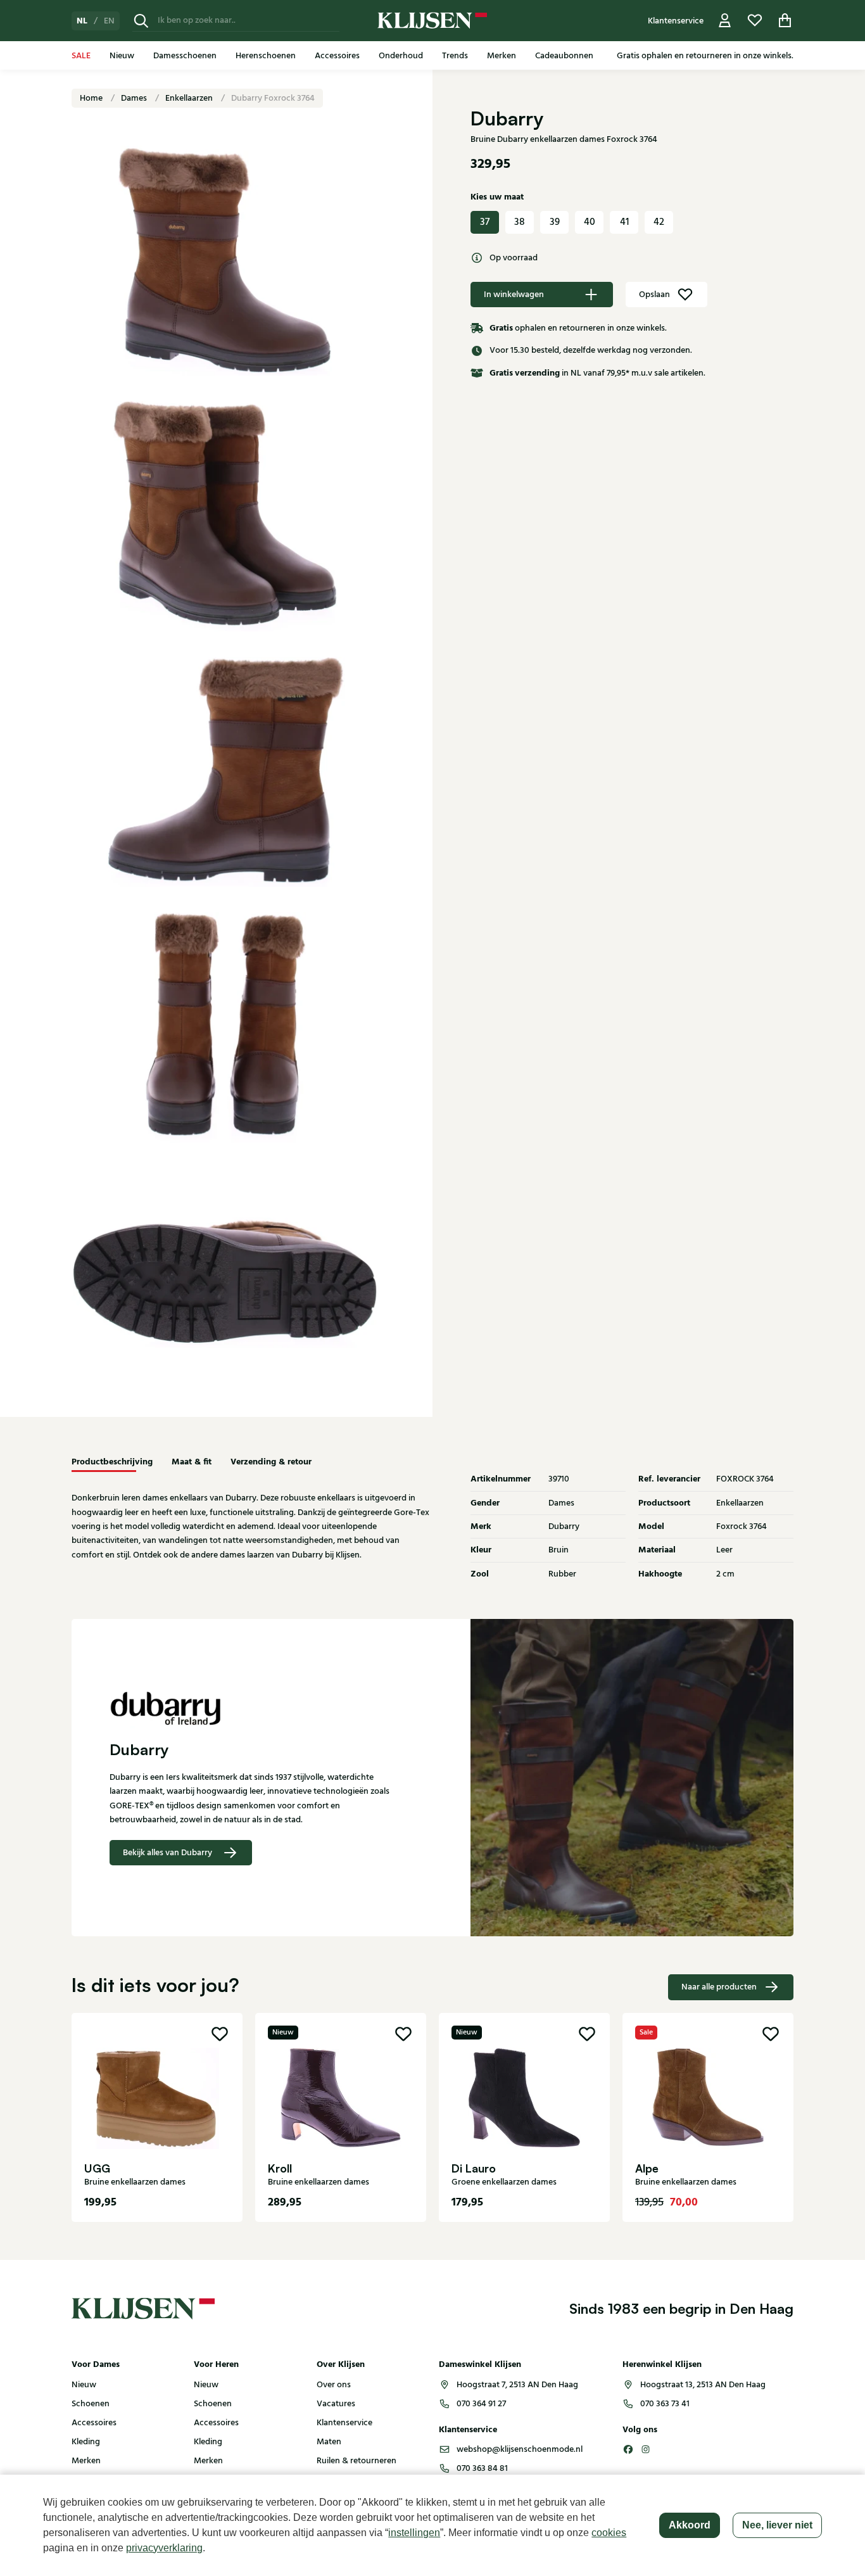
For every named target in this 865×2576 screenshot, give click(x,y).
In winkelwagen (514, 295)
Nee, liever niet (777, 2525)
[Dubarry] (252, 1710)
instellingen (414, 2533)
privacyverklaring (164, 2548)
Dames (135, 98)
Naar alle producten (719, 1987)
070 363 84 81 (482, 2468)
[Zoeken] (141, 21)
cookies (609, 2533)
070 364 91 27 (481, 2404)
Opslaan (654, 295)
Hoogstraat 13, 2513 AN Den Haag (703, 2385)
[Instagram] (646, 2449)
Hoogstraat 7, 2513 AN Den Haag (517, 2385)
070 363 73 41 (665, 2404)
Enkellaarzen (190, 98)
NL (82, 21)
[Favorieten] (755, 21)
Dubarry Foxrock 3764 (273, 98)
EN (109, 21)
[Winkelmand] (785, 21)
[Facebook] (628, 2449)
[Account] (725, 21)
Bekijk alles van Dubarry (167, 1853)
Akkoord (690, 2525)
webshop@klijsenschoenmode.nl (520, 2449)
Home (92, 98)
